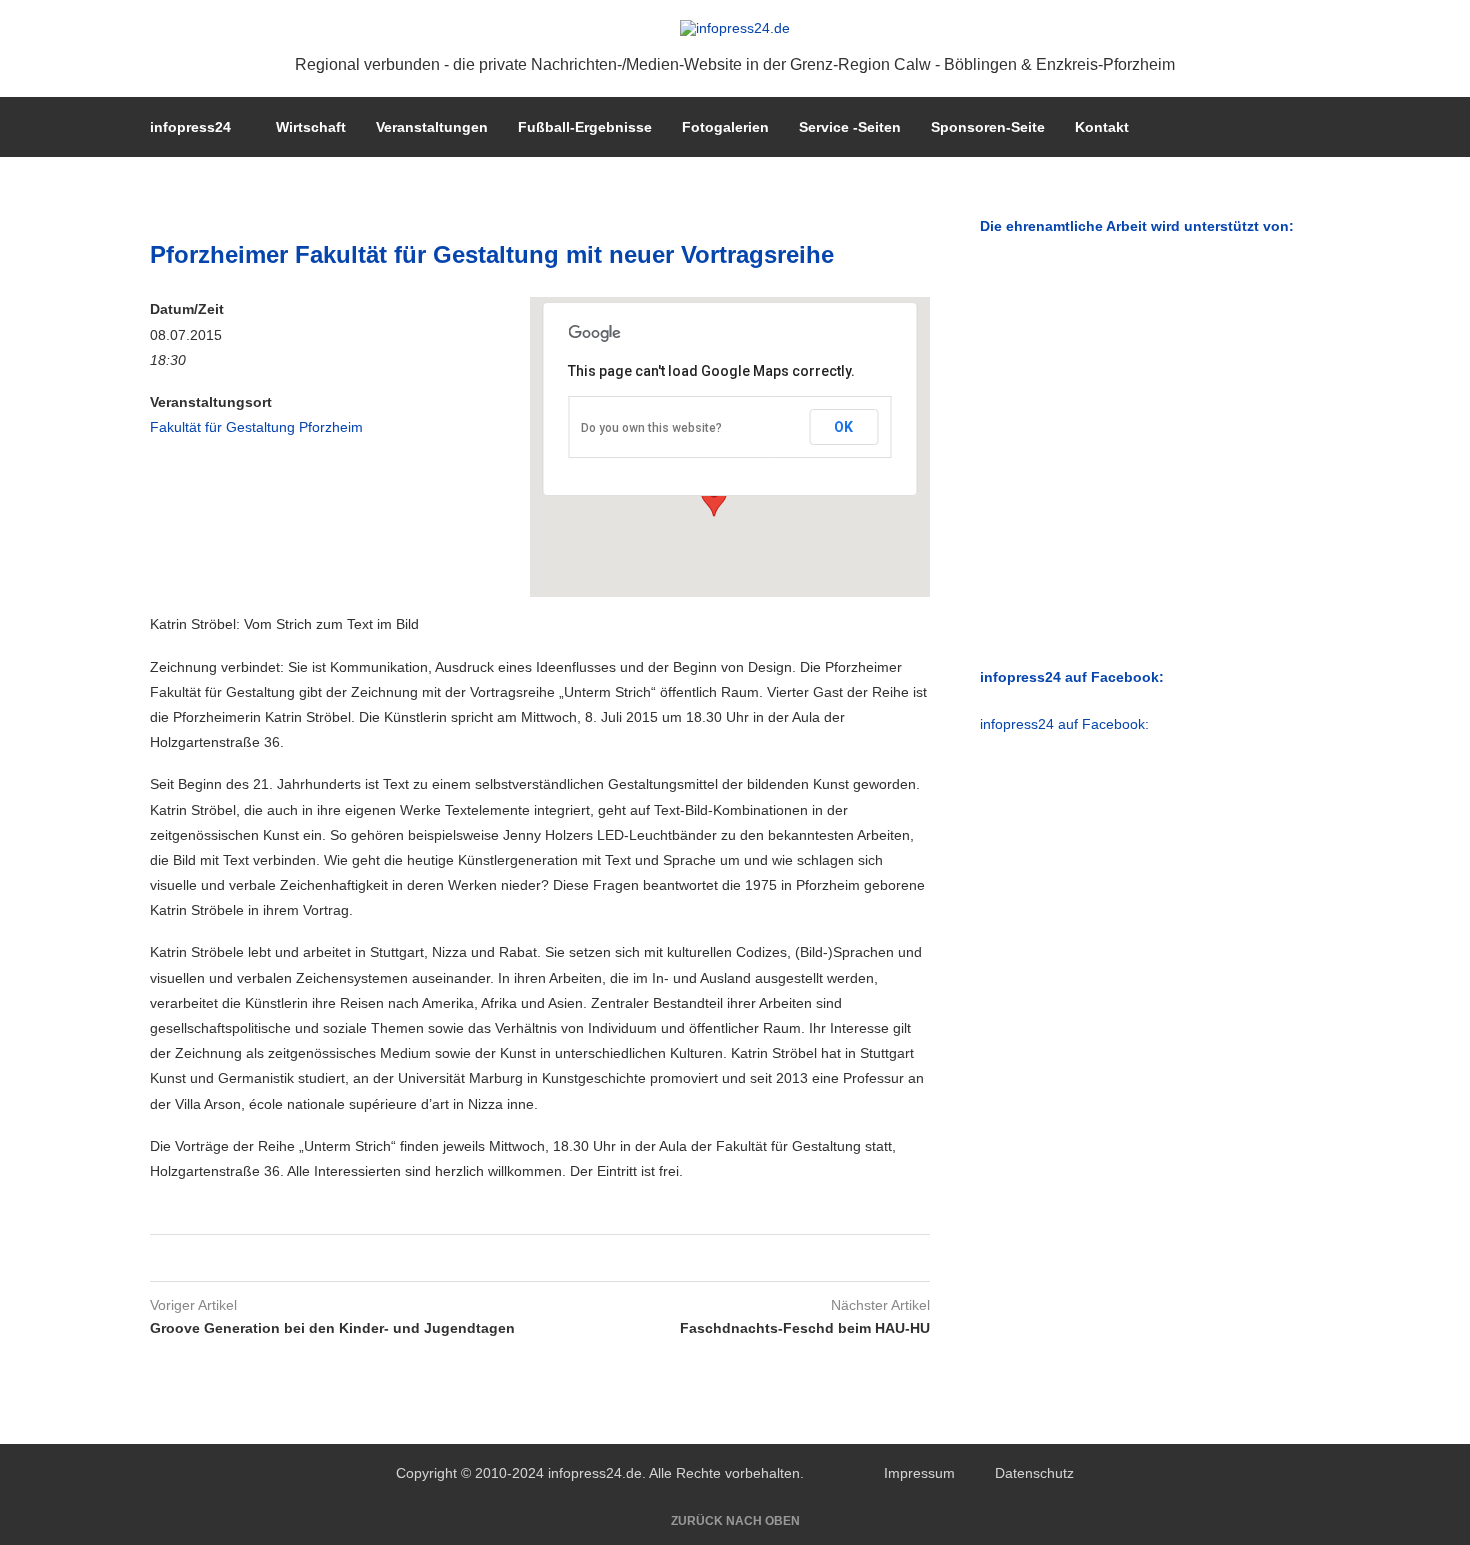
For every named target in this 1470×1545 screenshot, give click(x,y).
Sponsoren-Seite (988, 127)
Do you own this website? (651, 428)
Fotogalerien (725, 127)
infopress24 (190, 127)
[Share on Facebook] (516, 1258)
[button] (714, 498)
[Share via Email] (554, 1258)
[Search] (1310, 127)
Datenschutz (1034, 1473)
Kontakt (1102, 127)
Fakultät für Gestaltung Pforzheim (256, 427)
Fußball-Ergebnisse (585, 127)
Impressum (919, 1473)
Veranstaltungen (432, 127)
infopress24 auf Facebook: (1064, 724)
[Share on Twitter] (535, 1258)
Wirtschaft (311, 127)
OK (843, 427)
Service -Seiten (850, 127)
